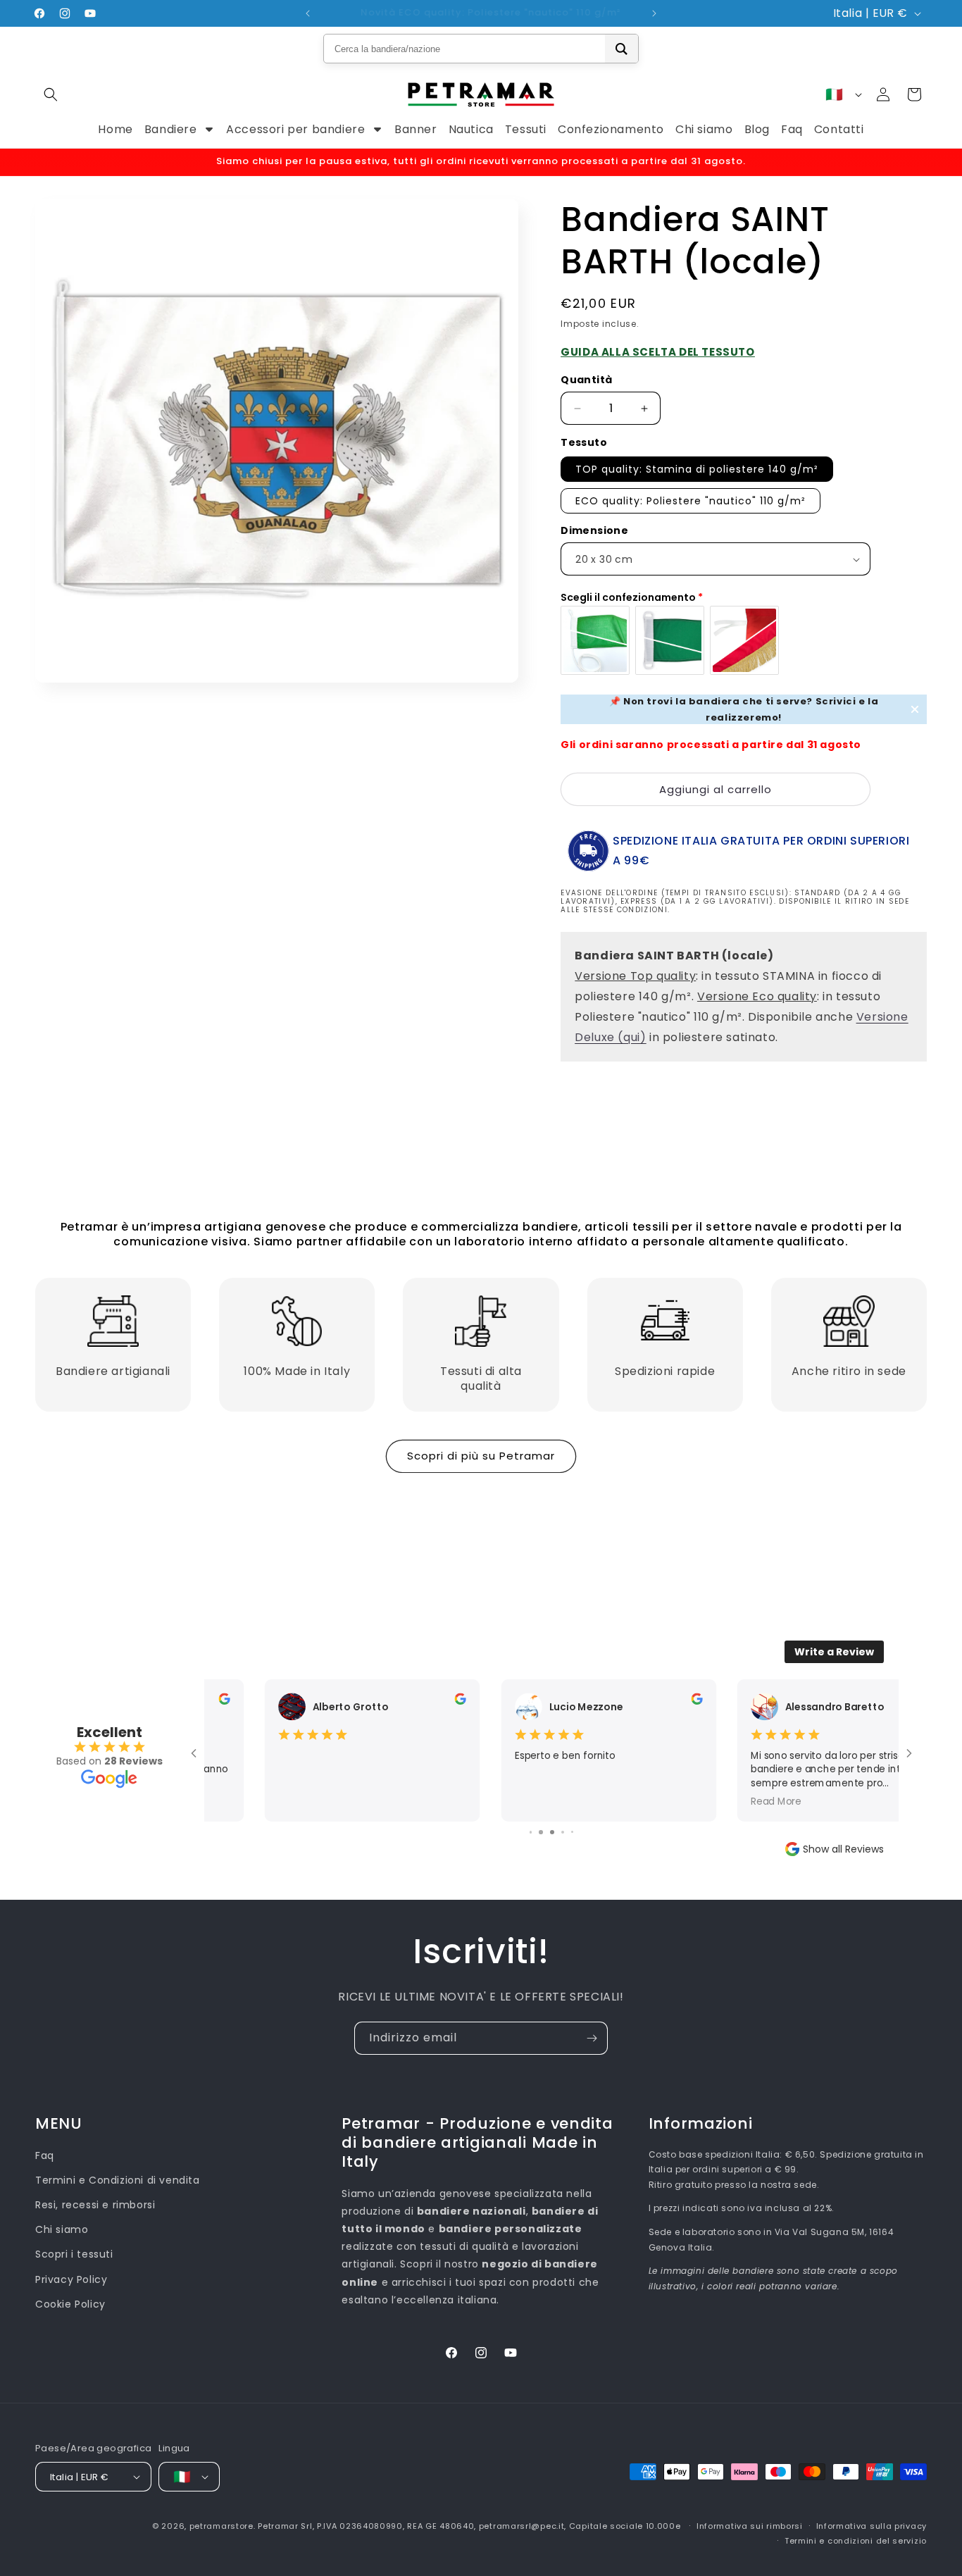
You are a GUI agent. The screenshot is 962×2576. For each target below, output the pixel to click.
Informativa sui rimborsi (750, 2526)
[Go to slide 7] (573, 1832)
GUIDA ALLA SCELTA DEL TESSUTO (657, 352)
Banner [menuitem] (416, 129)
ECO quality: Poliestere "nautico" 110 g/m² (691, 501)
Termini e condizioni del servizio (856, 2541)
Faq (45, 2155)
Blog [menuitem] (757, 129)
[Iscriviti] (592, 2038)
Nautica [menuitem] (471, 129)
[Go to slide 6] (563, 1832)
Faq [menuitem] (792, 129)
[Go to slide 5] (552, 1832)
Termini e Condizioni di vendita (118, 2180)
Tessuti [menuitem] (526, 129)
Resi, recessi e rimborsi (95, 2205)
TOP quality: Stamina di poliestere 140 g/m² (697, 469)
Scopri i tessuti (74, 2254)
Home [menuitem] (115, 129)
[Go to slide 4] (541, 1832)
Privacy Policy (71, 2279)
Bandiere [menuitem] (171, 129)
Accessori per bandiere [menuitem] (295, 129)
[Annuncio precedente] (308, 13)
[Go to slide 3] (531, 1832)
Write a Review (834, 1652)
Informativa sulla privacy (872, 2526)
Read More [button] (719, 1801)
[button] (51, 94)
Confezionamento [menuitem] (611, 129)
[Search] (621, 49)
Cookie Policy (70, 2304)
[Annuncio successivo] (654, 13)
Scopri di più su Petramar (481, 1456)
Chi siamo (62, 2229)
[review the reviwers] (404, 1701)
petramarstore (221, 2526)
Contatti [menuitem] (839, 129)
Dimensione (594, 530)
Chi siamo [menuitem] (704, 129)
